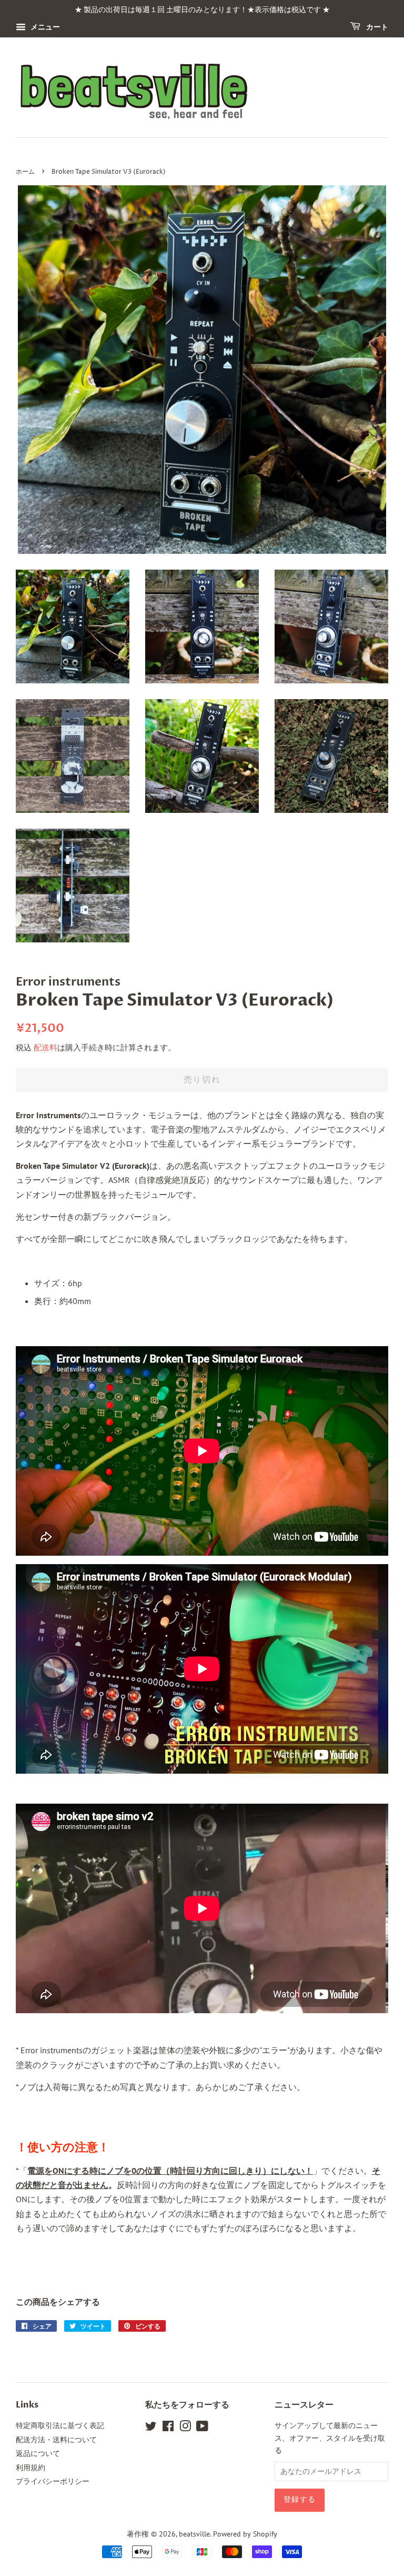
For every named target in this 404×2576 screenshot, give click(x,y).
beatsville (194, 2534)
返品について (38, 2453)
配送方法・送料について (56, 2440)
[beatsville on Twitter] (151, 2428)
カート (376, 27)
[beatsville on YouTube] (202, 2428)
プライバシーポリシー (53, 2481)
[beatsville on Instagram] (185, 2428)
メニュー (44, 27)
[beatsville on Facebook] (168, 2428)
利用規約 (31, 2468)
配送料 (46, 1047)
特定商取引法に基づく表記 (60, 2425)
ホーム (25, 172)
